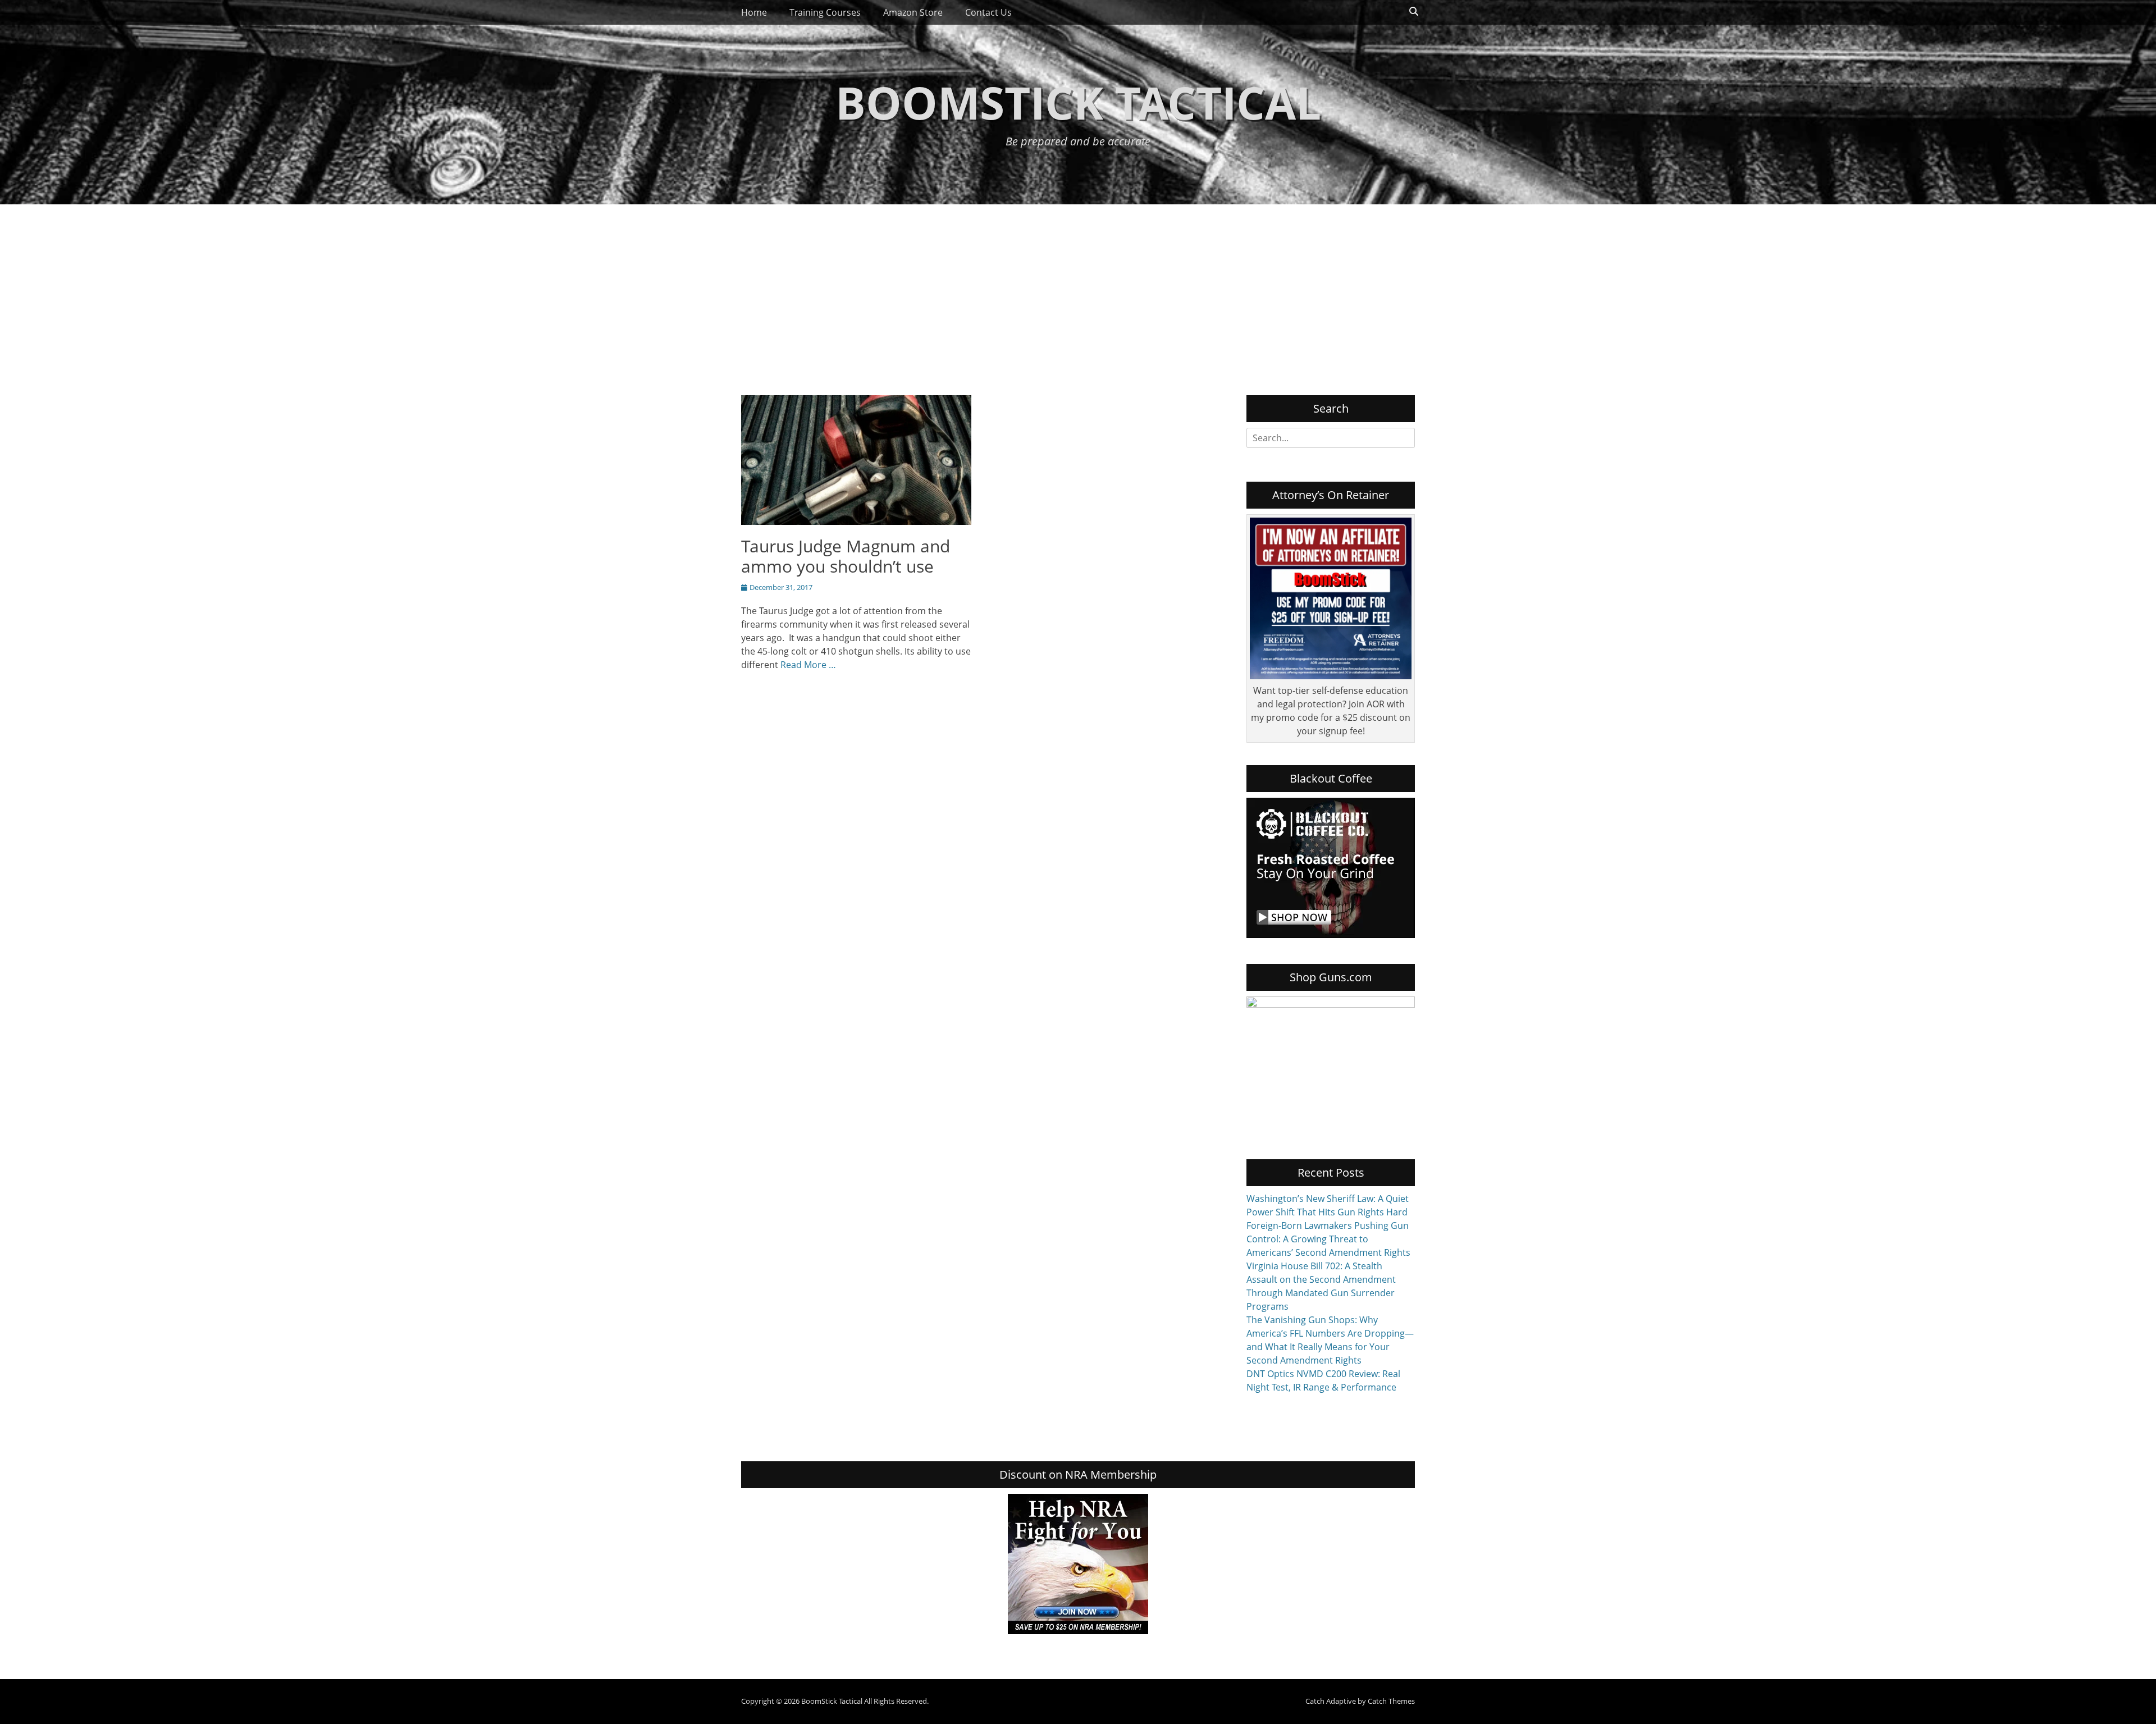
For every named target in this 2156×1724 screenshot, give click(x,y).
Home (754, 12)
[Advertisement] (1078, 289)
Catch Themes (1391, 1701)
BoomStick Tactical (1078, 102)
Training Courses (825, 12)
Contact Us (988, 12)
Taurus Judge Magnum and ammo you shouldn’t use (846, 556)
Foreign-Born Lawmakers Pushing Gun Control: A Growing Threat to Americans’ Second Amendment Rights (1328, 1239)
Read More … (808, 665)
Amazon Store (913, 12)
